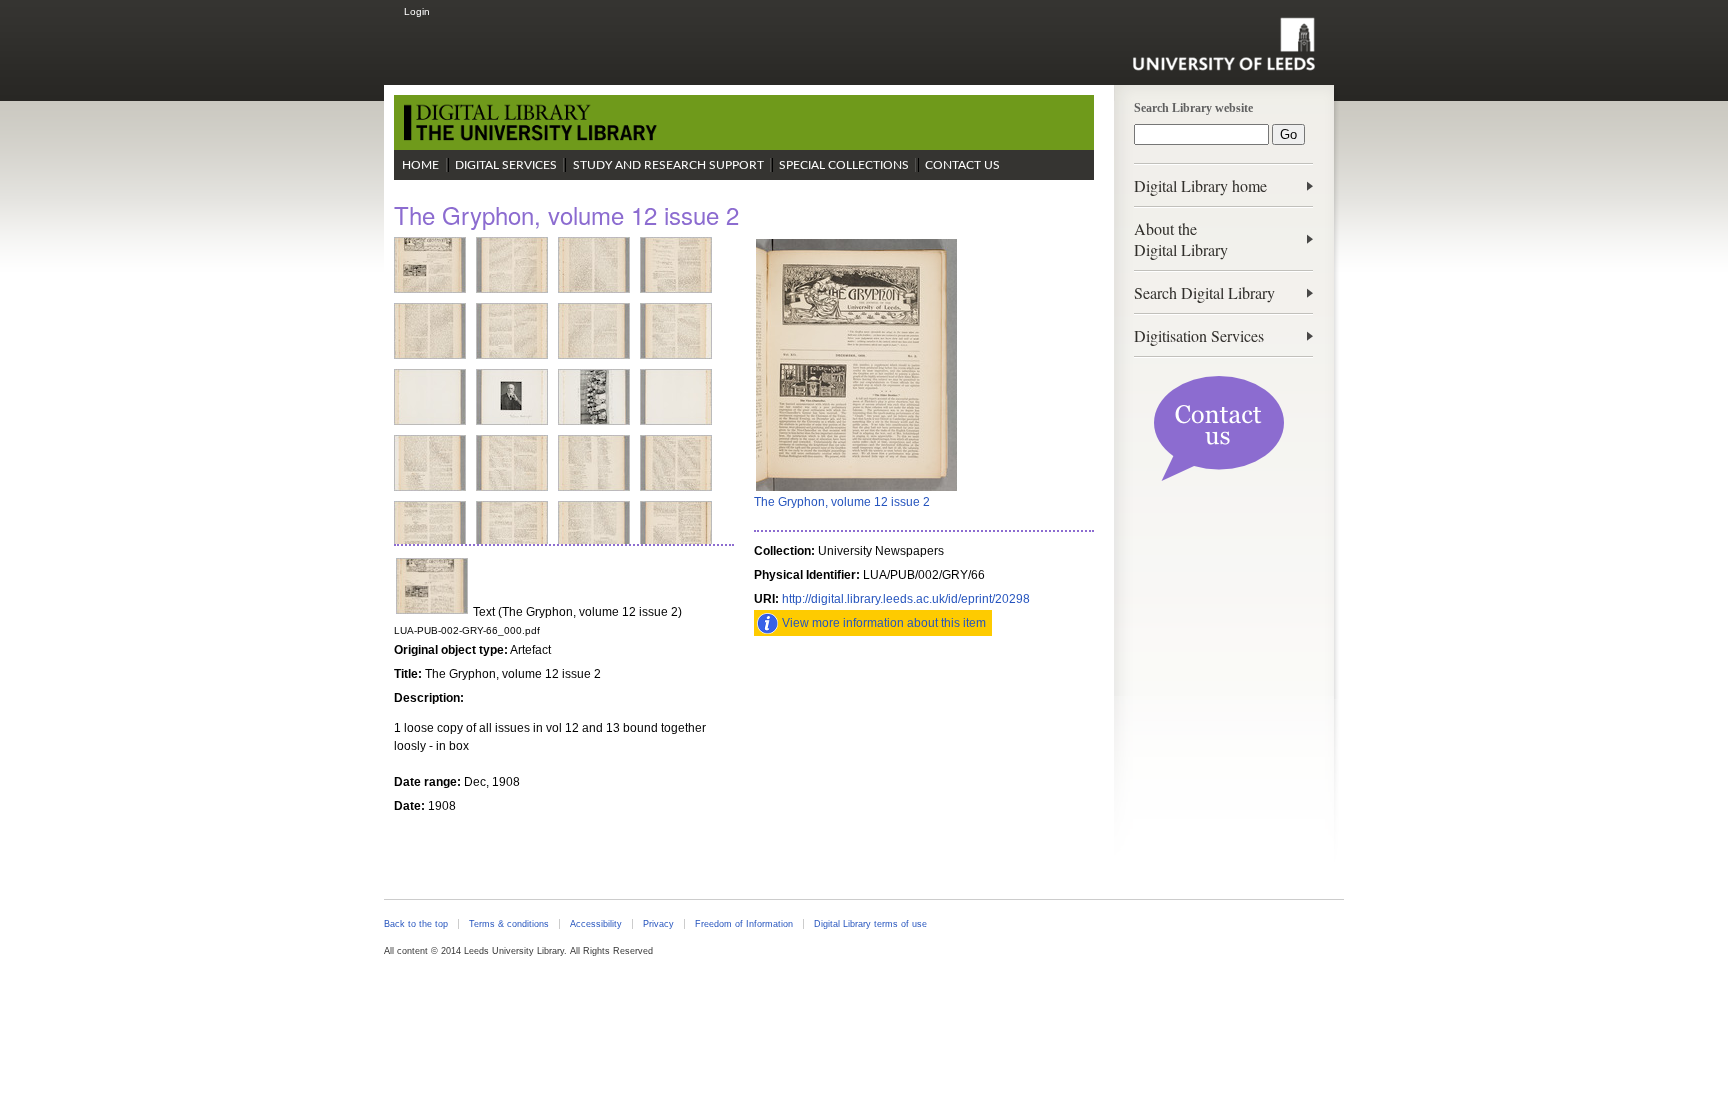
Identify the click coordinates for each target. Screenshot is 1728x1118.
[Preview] (856, 489)
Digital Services (506, 165)
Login (417, 11)
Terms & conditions (509, 924)
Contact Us (962, 165)
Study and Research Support (668, 165)
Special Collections (844, 165)
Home (420, 165)
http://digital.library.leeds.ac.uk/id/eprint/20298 (906, 599)
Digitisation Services (1199, 335)
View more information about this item (884, 623)
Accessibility (596, 924)
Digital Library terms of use (870, 924)
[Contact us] (1219, 477)
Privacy (658, 924)
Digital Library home (1200, 185)
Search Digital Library (1204, 292)
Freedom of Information (744, 924)
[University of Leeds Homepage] (1223, 44)
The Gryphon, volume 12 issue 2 (842, 502)
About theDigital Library (1181, 239)
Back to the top (416, 924)
